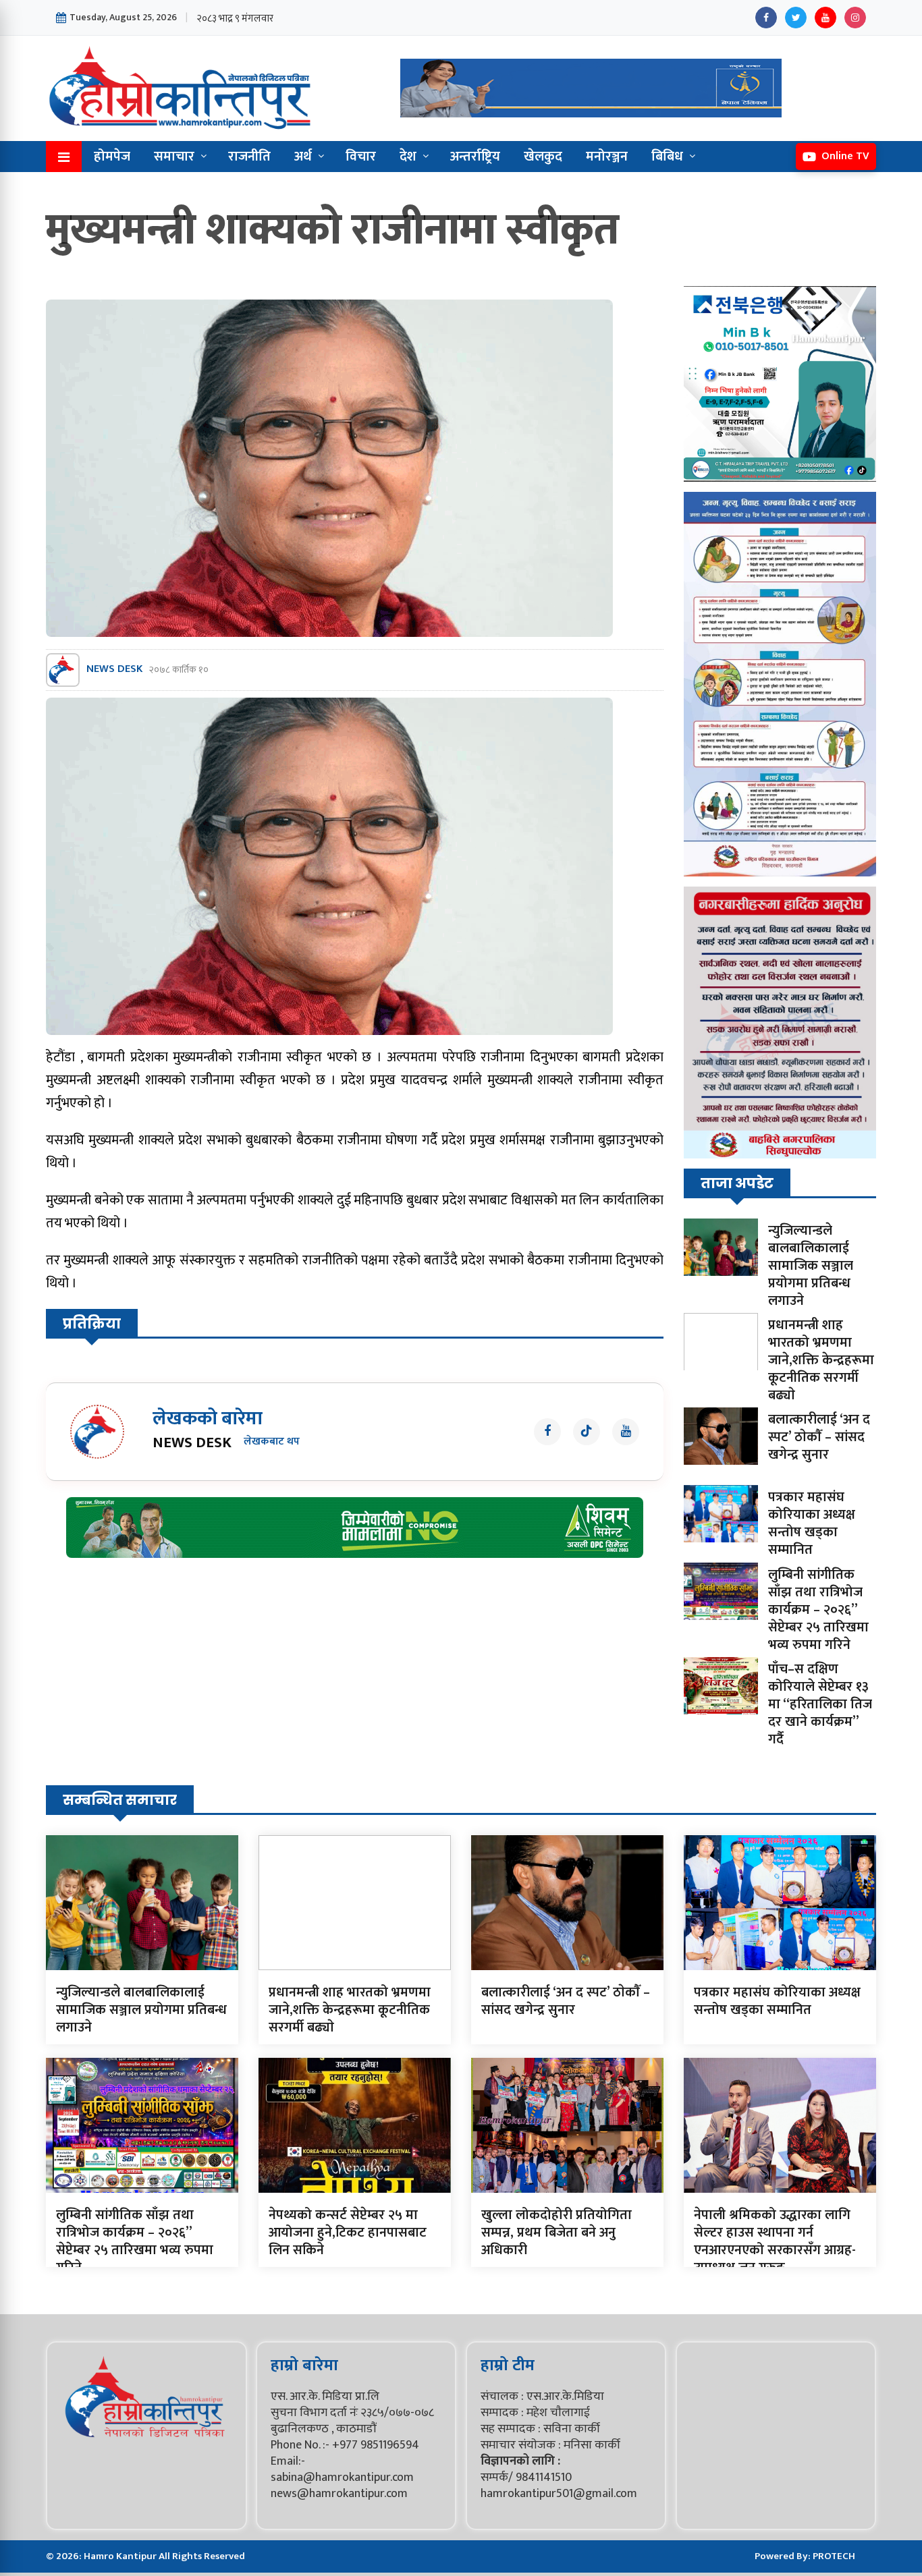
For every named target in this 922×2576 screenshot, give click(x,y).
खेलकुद (543, 157)
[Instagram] (855, 18)
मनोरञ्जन (607, 157)
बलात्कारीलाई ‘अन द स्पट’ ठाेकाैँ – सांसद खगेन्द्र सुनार (819, 1437)
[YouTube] (825, 18)
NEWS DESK (114, 670)
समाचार (174, 157)
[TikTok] (587, 1432)
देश (408, 157)
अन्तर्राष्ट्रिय (475, 157)
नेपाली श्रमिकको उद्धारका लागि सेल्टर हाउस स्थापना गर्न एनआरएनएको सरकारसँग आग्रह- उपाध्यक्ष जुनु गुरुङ (775, 2241)
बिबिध (667, 157)
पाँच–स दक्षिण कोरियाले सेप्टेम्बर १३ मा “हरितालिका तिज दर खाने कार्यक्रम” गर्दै (820, 1704)
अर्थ (303, 157)
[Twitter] (796, 18)
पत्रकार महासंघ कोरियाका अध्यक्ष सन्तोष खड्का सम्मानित (812, 1523)
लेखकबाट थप (272, 1442)
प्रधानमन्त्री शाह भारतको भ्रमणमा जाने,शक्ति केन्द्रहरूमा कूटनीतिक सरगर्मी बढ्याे (821, 1360)
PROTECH (834, 2556)
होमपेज (112, 157)
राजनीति (249, 157)
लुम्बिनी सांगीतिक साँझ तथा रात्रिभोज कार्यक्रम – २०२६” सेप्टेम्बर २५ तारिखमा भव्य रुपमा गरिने (818, 1610)
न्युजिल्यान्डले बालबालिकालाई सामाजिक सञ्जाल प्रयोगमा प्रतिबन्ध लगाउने (811, 1266)
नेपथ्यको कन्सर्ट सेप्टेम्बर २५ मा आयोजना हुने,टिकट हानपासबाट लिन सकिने (348, 2233)
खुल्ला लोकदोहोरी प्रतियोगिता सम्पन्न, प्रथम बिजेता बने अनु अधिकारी (557, 2233)
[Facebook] (766, 18)
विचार (361, 157)
